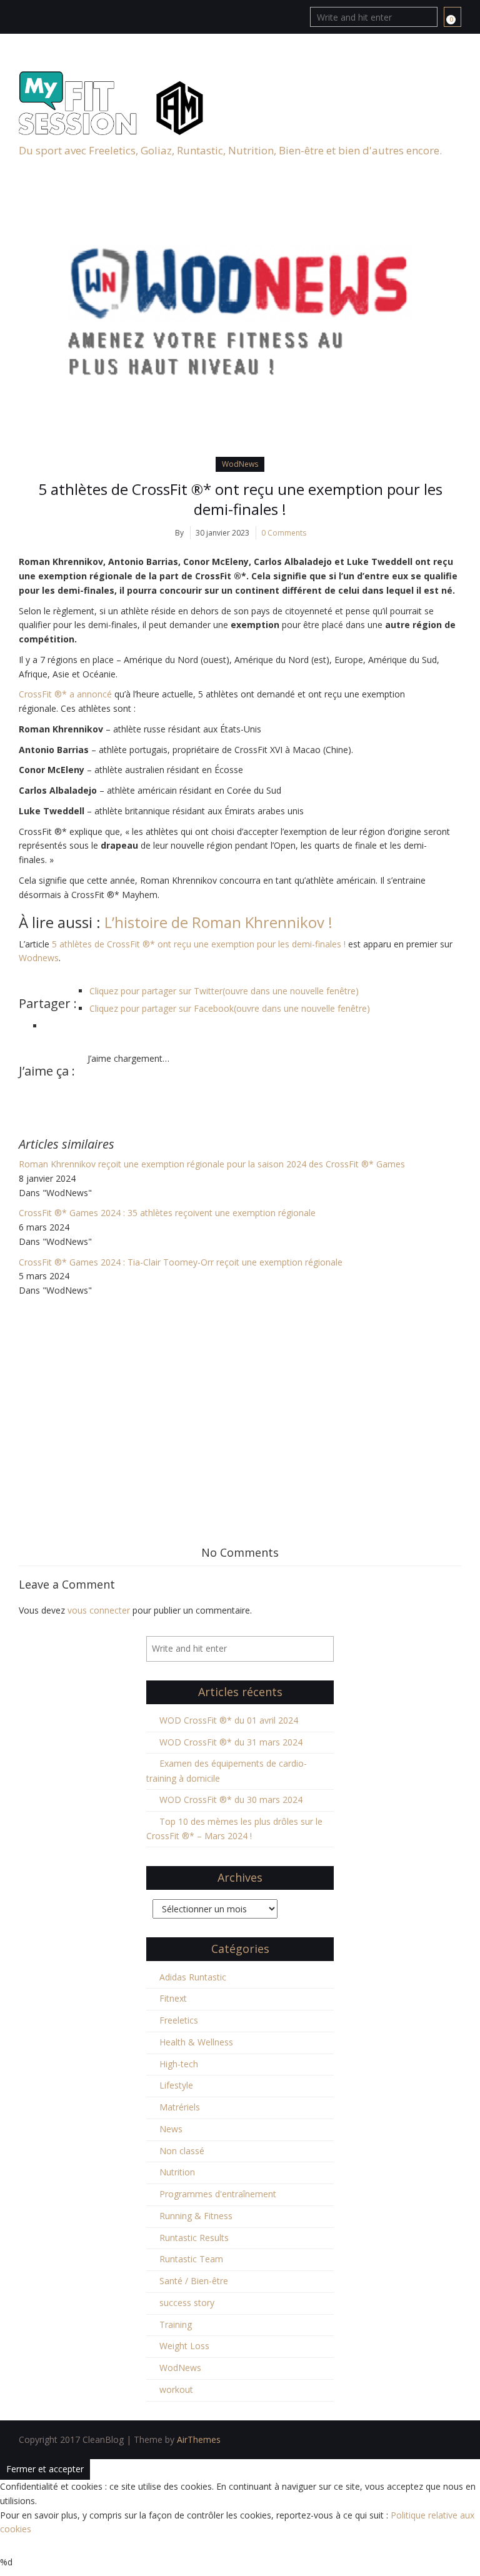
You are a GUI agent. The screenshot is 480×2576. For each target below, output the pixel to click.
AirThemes (199, 2439)
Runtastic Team (191, 2259)
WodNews (240, 464)
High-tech (179, 2064)
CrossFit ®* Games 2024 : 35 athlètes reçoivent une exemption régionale (168, 1213)
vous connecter (99, 1610)
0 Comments (284, 533)
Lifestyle (176, 2085)
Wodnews (39, 958)
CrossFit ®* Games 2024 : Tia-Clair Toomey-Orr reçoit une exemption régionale (181, 1262)
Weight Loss (184, 2346)
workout (176, 2389)
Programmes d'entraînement (218, 2194)
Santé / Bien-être (194, 2281)
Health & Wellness (196, 2042)
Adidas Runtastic (193, 1977)
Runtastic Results (194, 2238)
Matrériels (180, 2107)
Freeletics (179, 2020)
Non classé (182, 2151)
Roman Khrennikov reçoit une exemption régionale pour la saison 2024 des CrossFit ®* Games (212, 1164)
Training (176, 2324)
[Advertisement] (240, 1392)
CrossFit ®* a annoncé (67, 694)
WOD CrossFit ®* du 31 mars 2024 (231, 1742)
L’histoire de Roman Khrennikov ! (217, 922)
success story (187, 2303)
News (171, 2129)
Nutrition (177, 2172)
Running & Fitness (196, 2216)
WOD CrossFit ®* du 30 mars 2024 (231, 1800)
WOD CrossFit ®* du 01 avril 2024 (229, 1720)
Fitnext (173, 1998)
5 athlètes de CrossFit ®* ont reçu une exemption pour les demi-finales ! (240, 499)
